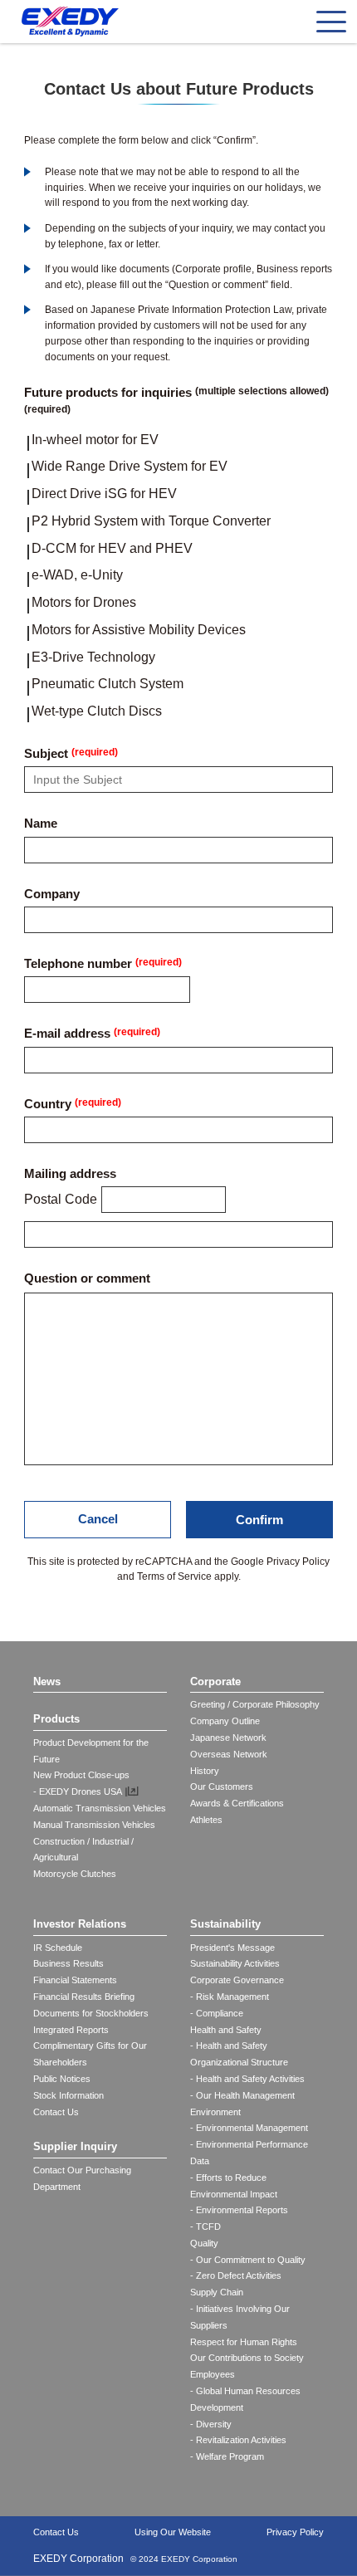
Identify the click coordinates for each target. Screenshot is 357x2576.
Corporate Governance (237, 1980)
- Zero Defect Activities (236, 2275)
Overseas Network (229, 1754)
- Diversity (211, 2424)
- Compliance (217, 2013)
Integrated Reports (71, 2030)
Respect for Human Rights (244, 2342)
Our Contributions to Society (247, 2358)
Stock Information (68, 2095)
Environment (215, 2112)
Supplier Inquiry (75, 2146)
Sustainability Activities (235, 1963)
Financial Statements (75, 1980)
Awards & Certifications (237, 1803)
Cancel (98, 1519)
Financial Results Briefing (84, 1997)
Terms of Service (174, 1576)
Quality (204, 2243)
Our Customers (222, 1787)
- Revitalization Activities (238, 2440)
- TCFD (205, 2227)
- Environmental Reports (239, 2210)
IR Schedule (58, 1948)
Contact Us (56, 2112)
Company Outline (225, 1721)
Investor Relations (80, 1924)
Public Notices (62, 2079)
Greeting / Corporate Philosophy (255, 1704)
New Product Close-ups (81, 1775)
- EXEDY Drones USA (78, 1791)
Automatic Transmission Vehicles (100, 1808)
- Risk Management (230, 1997)
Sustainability (225, 1924)
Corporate (215, 1681)
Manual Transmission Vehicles (94, 1825)
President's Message (232, 1948)
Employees (213, 2374)
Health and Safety (226, 2030)
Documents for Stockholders (91, 2013)
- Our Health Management (242, 2095)
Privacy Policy (298, 1562)
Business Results (68, 1963)
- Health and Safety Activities (247, 2079)
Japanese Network (228, 1738)
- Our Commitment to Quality (248, 2260)
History (205, 1771)
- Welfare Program (227, 2456)
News (47, 1681)
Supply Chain (217, 2292)
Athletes (206, 1820)
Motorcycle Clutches (75, 1874)
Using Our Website (173, 2532)
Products (56, 1719)
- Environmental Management (249, 2128)
